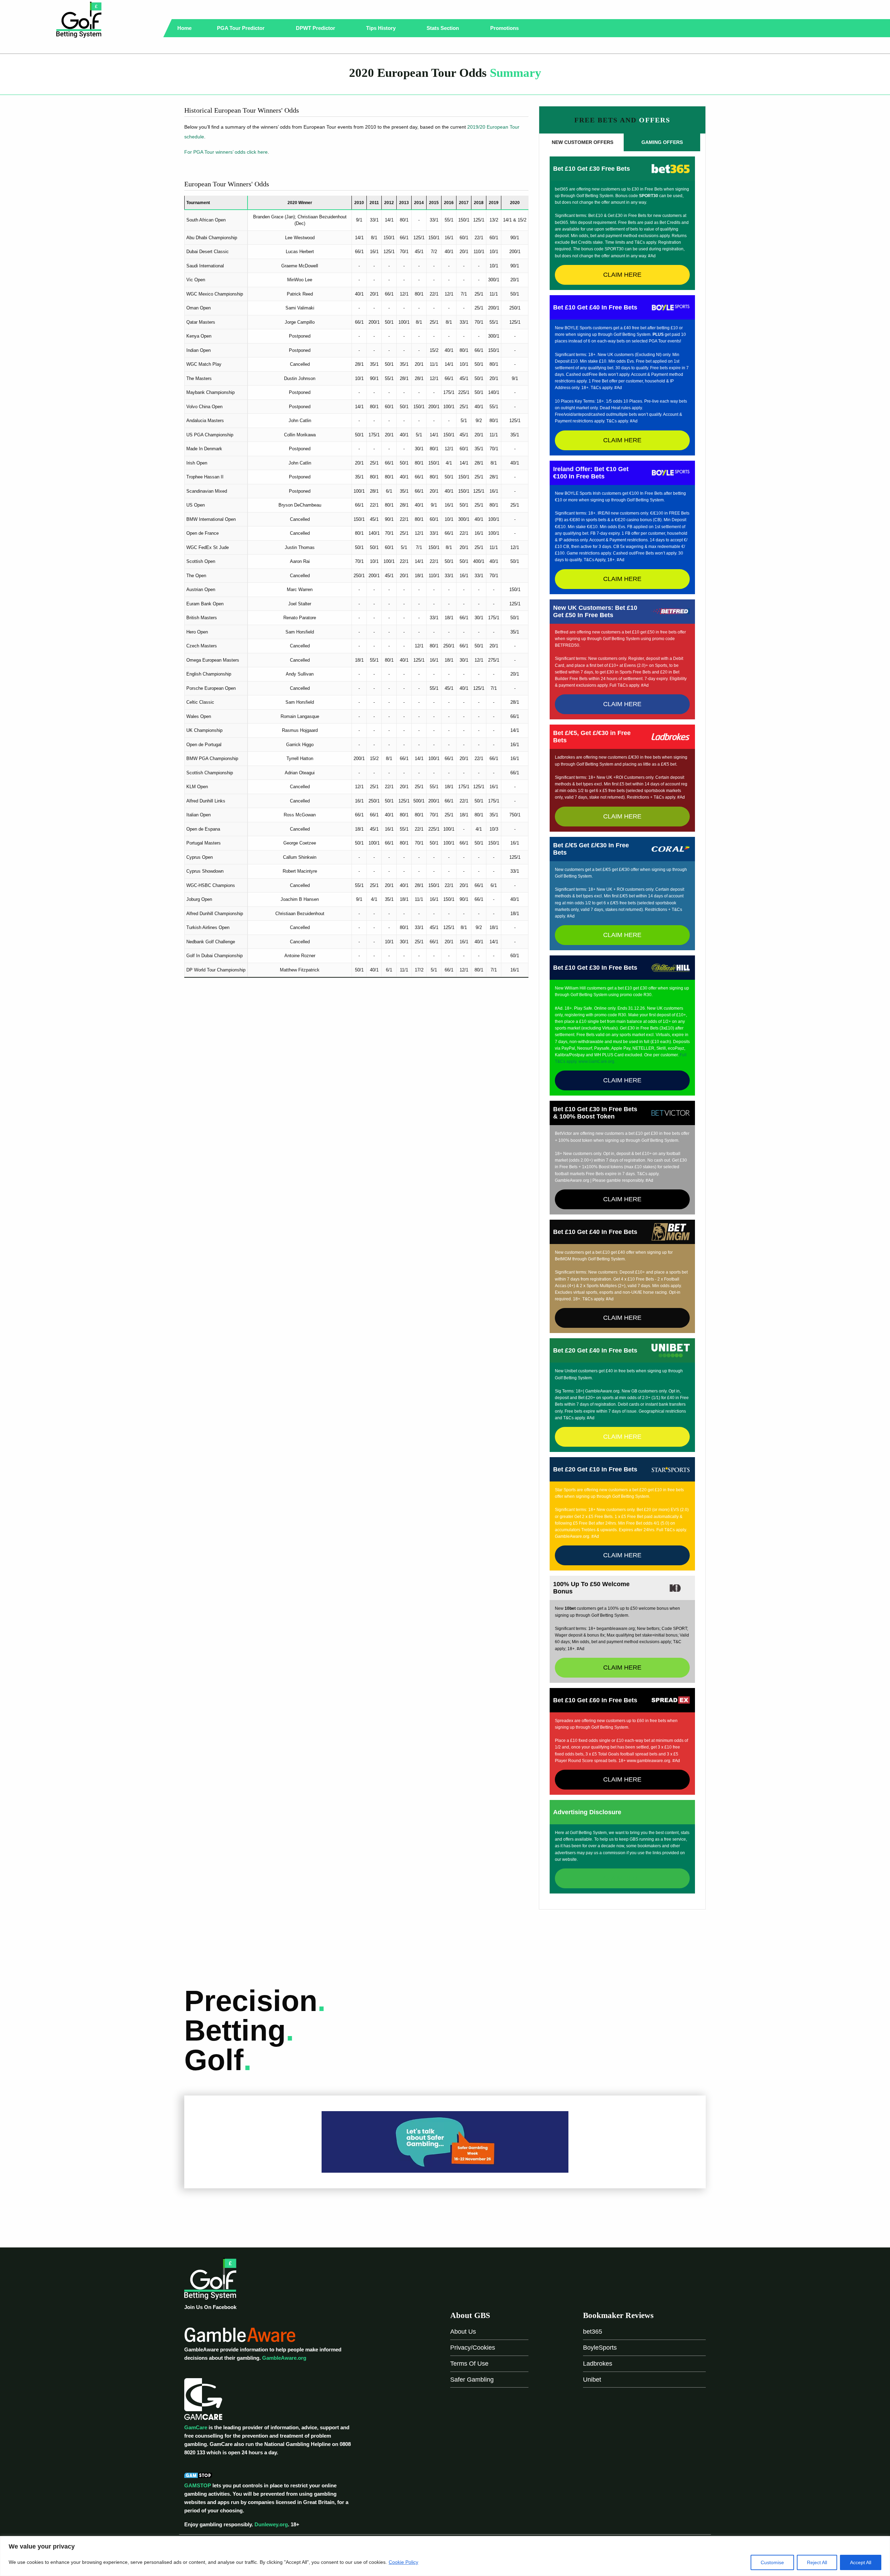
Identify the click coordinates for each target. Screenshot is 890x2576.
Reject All (817, 2562)
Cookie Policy (403, 2562)
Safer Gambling (472, 2380)
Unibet (592, 2380)
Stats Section (443, 28)
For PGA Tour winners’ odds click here (226, 152)
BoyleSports (600, 2348)
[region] (445, 2556)
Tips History (382, 28)
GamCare (196, 2427)
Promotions (505, 28)
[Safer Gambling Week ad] (445, 2142)
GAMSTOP (198, 2485)
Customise (772, 2562)
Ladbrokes (598, 2364)
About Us (463, 2332)
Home (184, 28)
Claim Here (622, 275)
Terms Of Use (469, 2364)
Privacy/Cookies (473, 2348)
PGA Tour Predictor (241, 28)
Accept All (861, 2562)
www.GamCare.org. (597, 1061)
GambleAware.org (284, 2358)
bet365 (593, 2332)
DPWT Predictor (316, 28)
